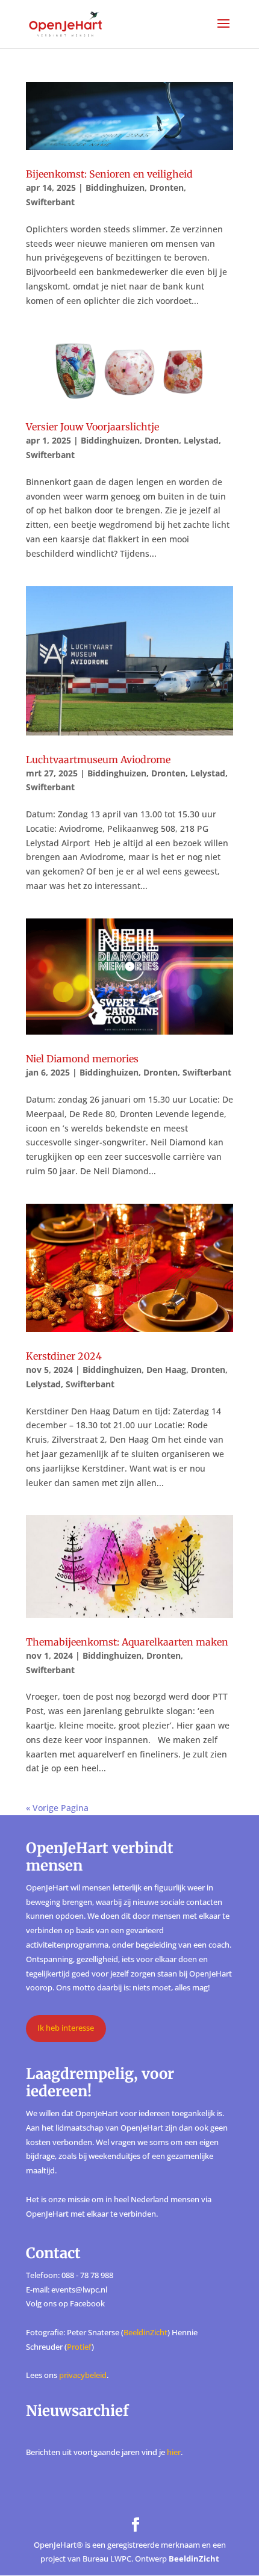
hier (174, 2452)
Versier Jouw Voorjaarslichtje (92, 427)
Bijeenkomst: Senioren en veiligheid (109, 174)
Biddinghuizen (115, 187)
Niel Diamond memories (82, 1059)
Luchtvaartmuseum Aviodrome (98, 760)
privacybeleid (83, 2375)
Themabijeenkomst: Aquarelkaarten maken (127, 1642)
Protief (79, 2347)
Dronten (167, 187)
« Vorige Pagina (57, 1808)
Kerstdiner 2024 (64, 1356)
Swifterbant (50, 202)
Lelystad (201, 440)
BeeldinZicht (145, 2332)
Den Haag (166, 1370)
